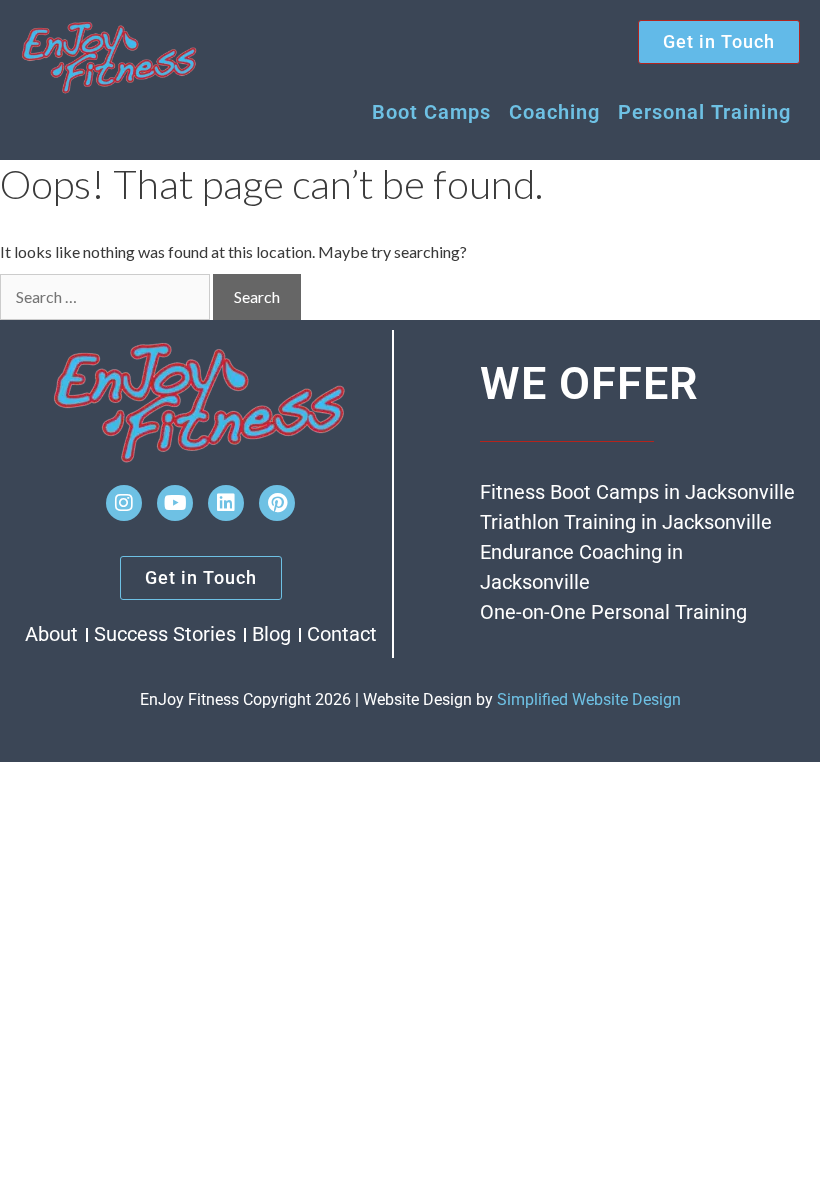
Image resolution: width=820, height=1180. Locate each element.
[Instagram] (124, 503)
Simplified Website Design (589, 699)
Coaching (554, 112)
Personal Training (704, 112)
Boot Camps (431, 112)
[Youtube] (175, 503)
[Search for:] (105, 297)
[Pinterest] (277, 503)
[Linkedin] (226, 503)
